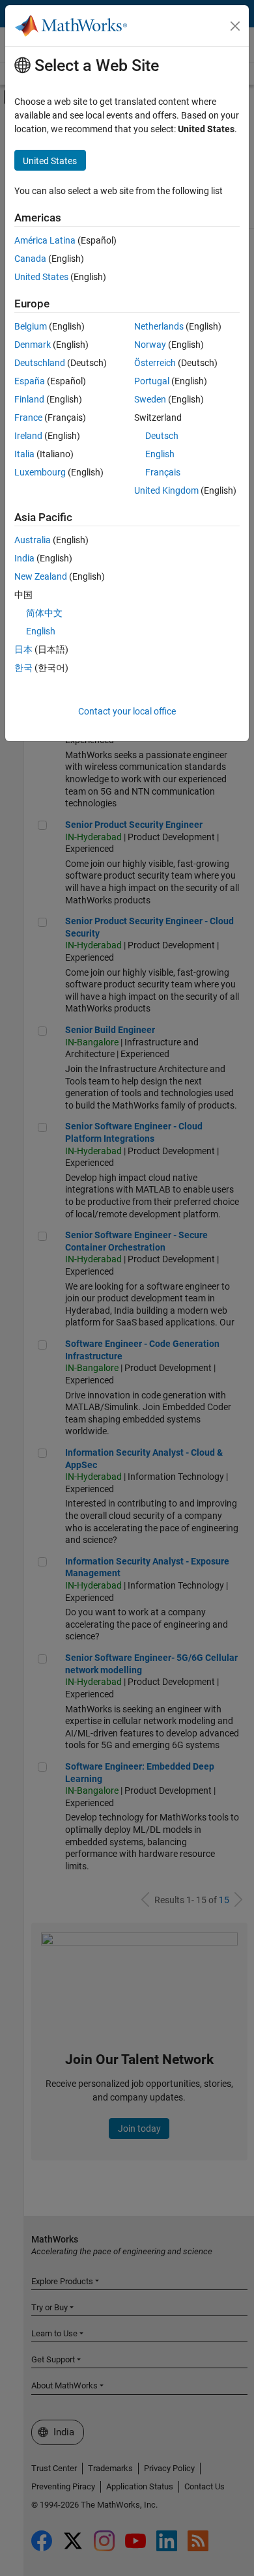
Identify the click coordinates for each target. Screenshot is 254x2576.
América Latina (45, 240)
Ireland (28, 436)
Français (163, 472)
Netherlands (159, 326)
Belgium (31, 326)
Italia (24, 454)
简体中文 (44, 613)
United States (41, 277)
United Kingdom (166, 490)
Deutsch (162, 436)
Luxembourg (40, 472)
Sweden (150, 399)
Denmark (33, 345)
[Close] (235, 26)
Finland (29, 399)
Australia (33, 540)
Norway (150, 345)
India (24, 558)
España (30, 381)
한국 (23, 668)
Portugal (152, 381)
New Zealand (41, 576)
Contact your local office (127, 711)
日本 (23, 649)
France (28, 418)
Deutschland (40, 363)
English (160, 454)
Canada (30, 259)
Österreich (155, 363)
